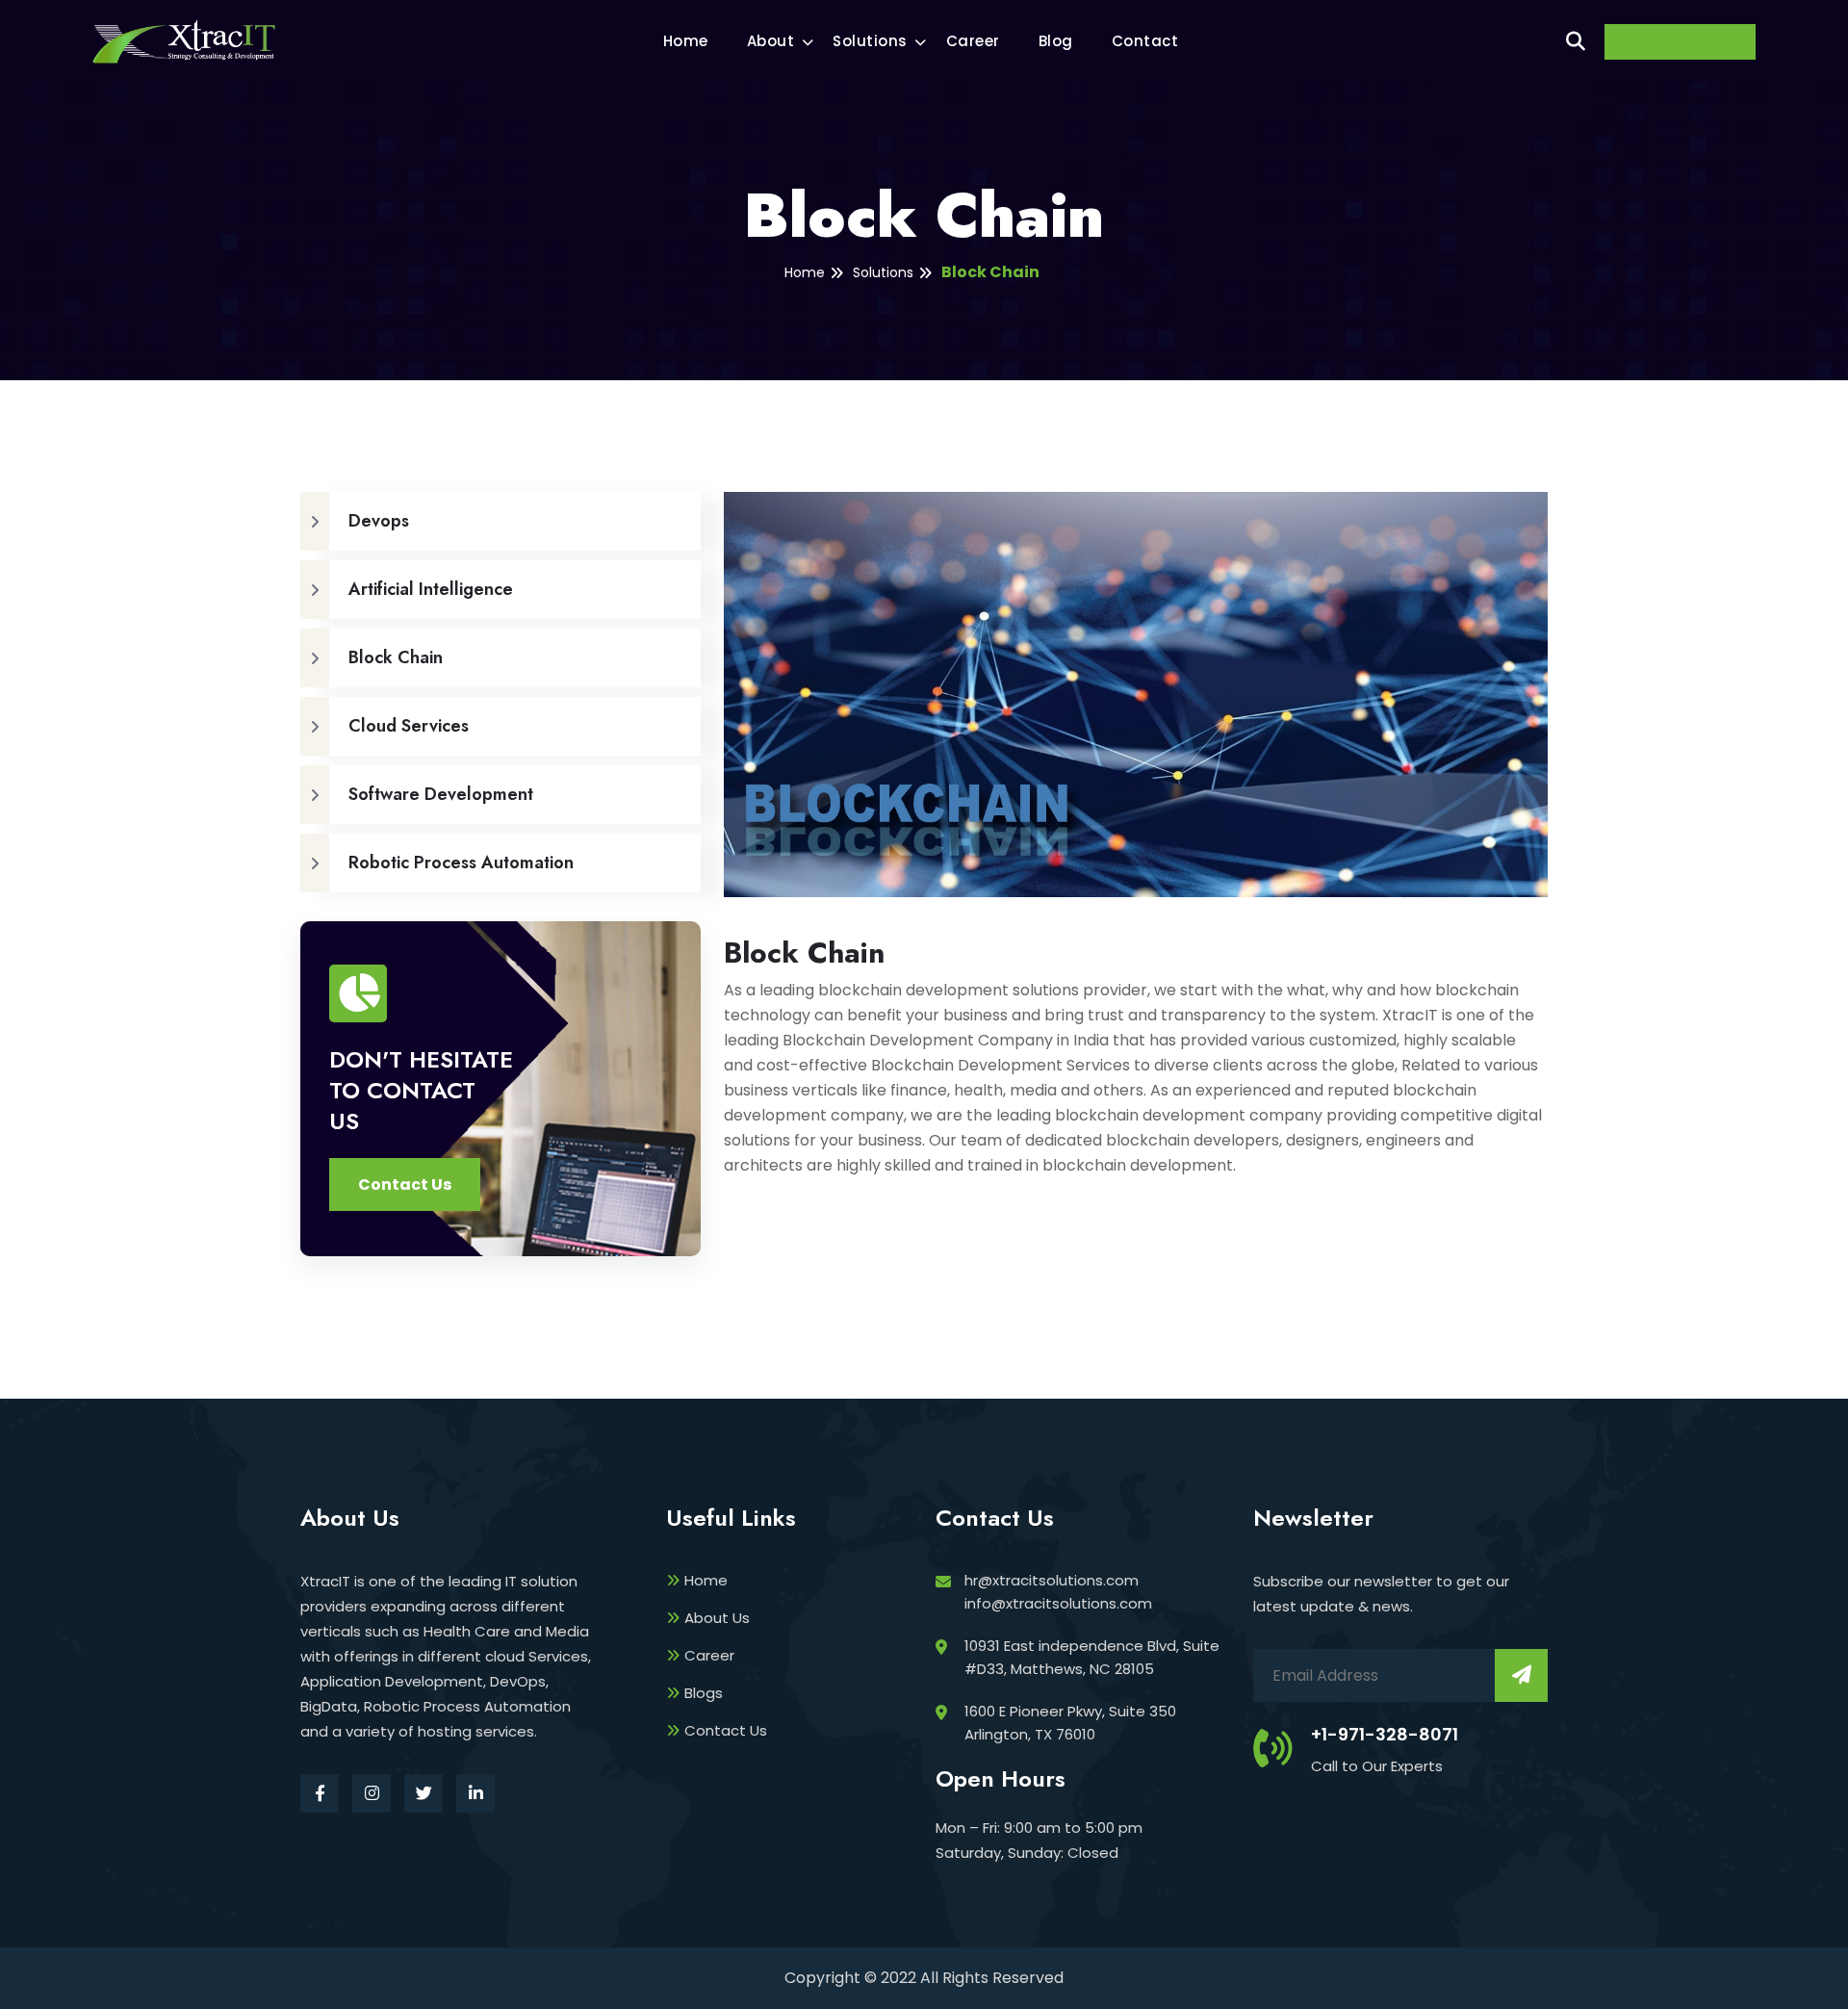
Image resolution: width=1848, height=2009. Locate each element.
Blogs (704, 1693)
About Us (717, 1618)
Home (686, 41)
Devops (379, 521)
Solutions (870, 41)
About (771, 41)
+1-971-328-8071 (1385, 1734)
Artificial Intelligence (431, 589)
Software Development (441, 794)
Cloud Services (409, 726)
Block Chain (990, 272)
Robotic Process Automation (461, 863)
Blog (1056, 41)
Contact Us (726, 1730)
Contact (1145, 41)
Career (973, 41)
